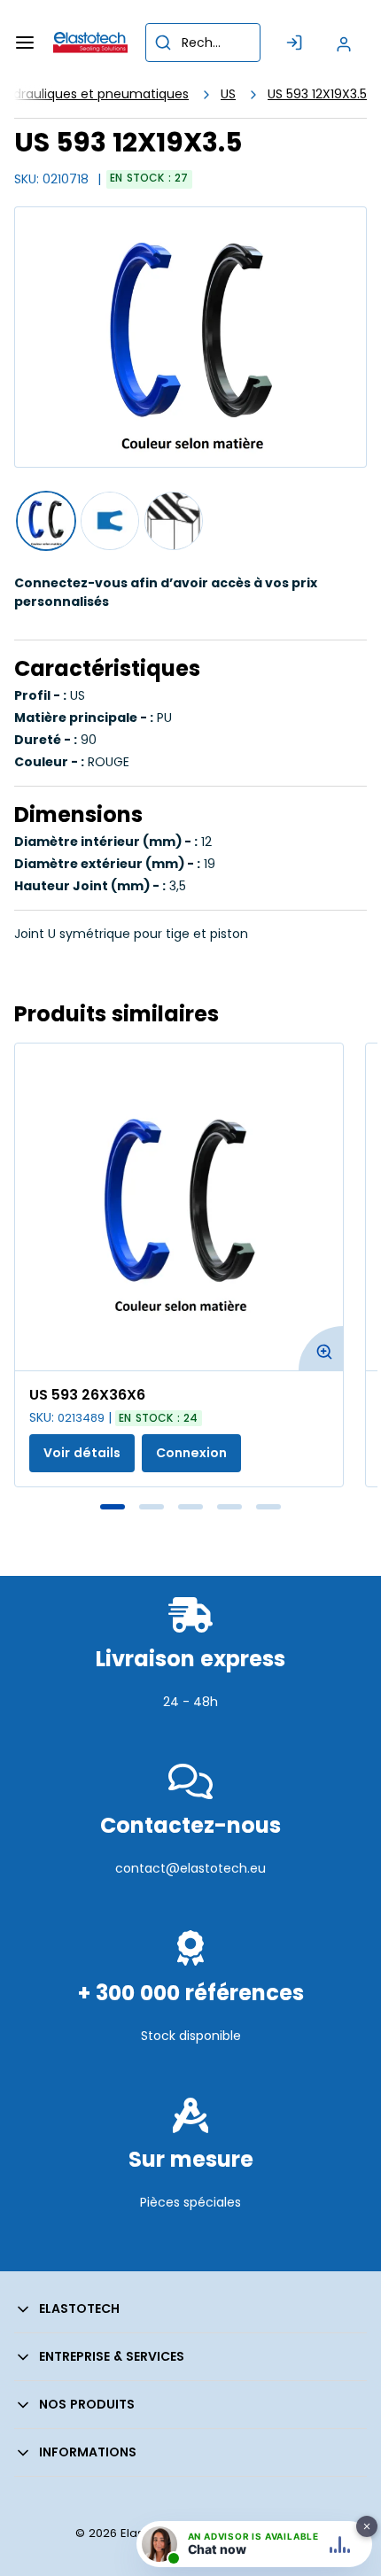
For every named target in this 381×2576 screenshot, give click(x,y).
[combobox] (203, 43)
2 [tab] (152, 1507)
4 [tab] (229, 1507)
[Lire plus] (190, 1740)
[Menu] (25, 43)
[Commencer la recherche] (163, 43)
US (228, 94)
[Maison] (90, 43)
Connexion (191, 1453)
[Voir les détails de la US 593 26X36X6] (179, 1207)
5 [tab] (268, 1507)
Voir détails (82, 1453)
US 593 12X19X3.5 (317, 94)
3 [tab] (190, 1507)
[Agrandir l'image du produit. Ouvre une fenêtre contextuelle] (321, 1348)
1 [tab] (113, 1507)
